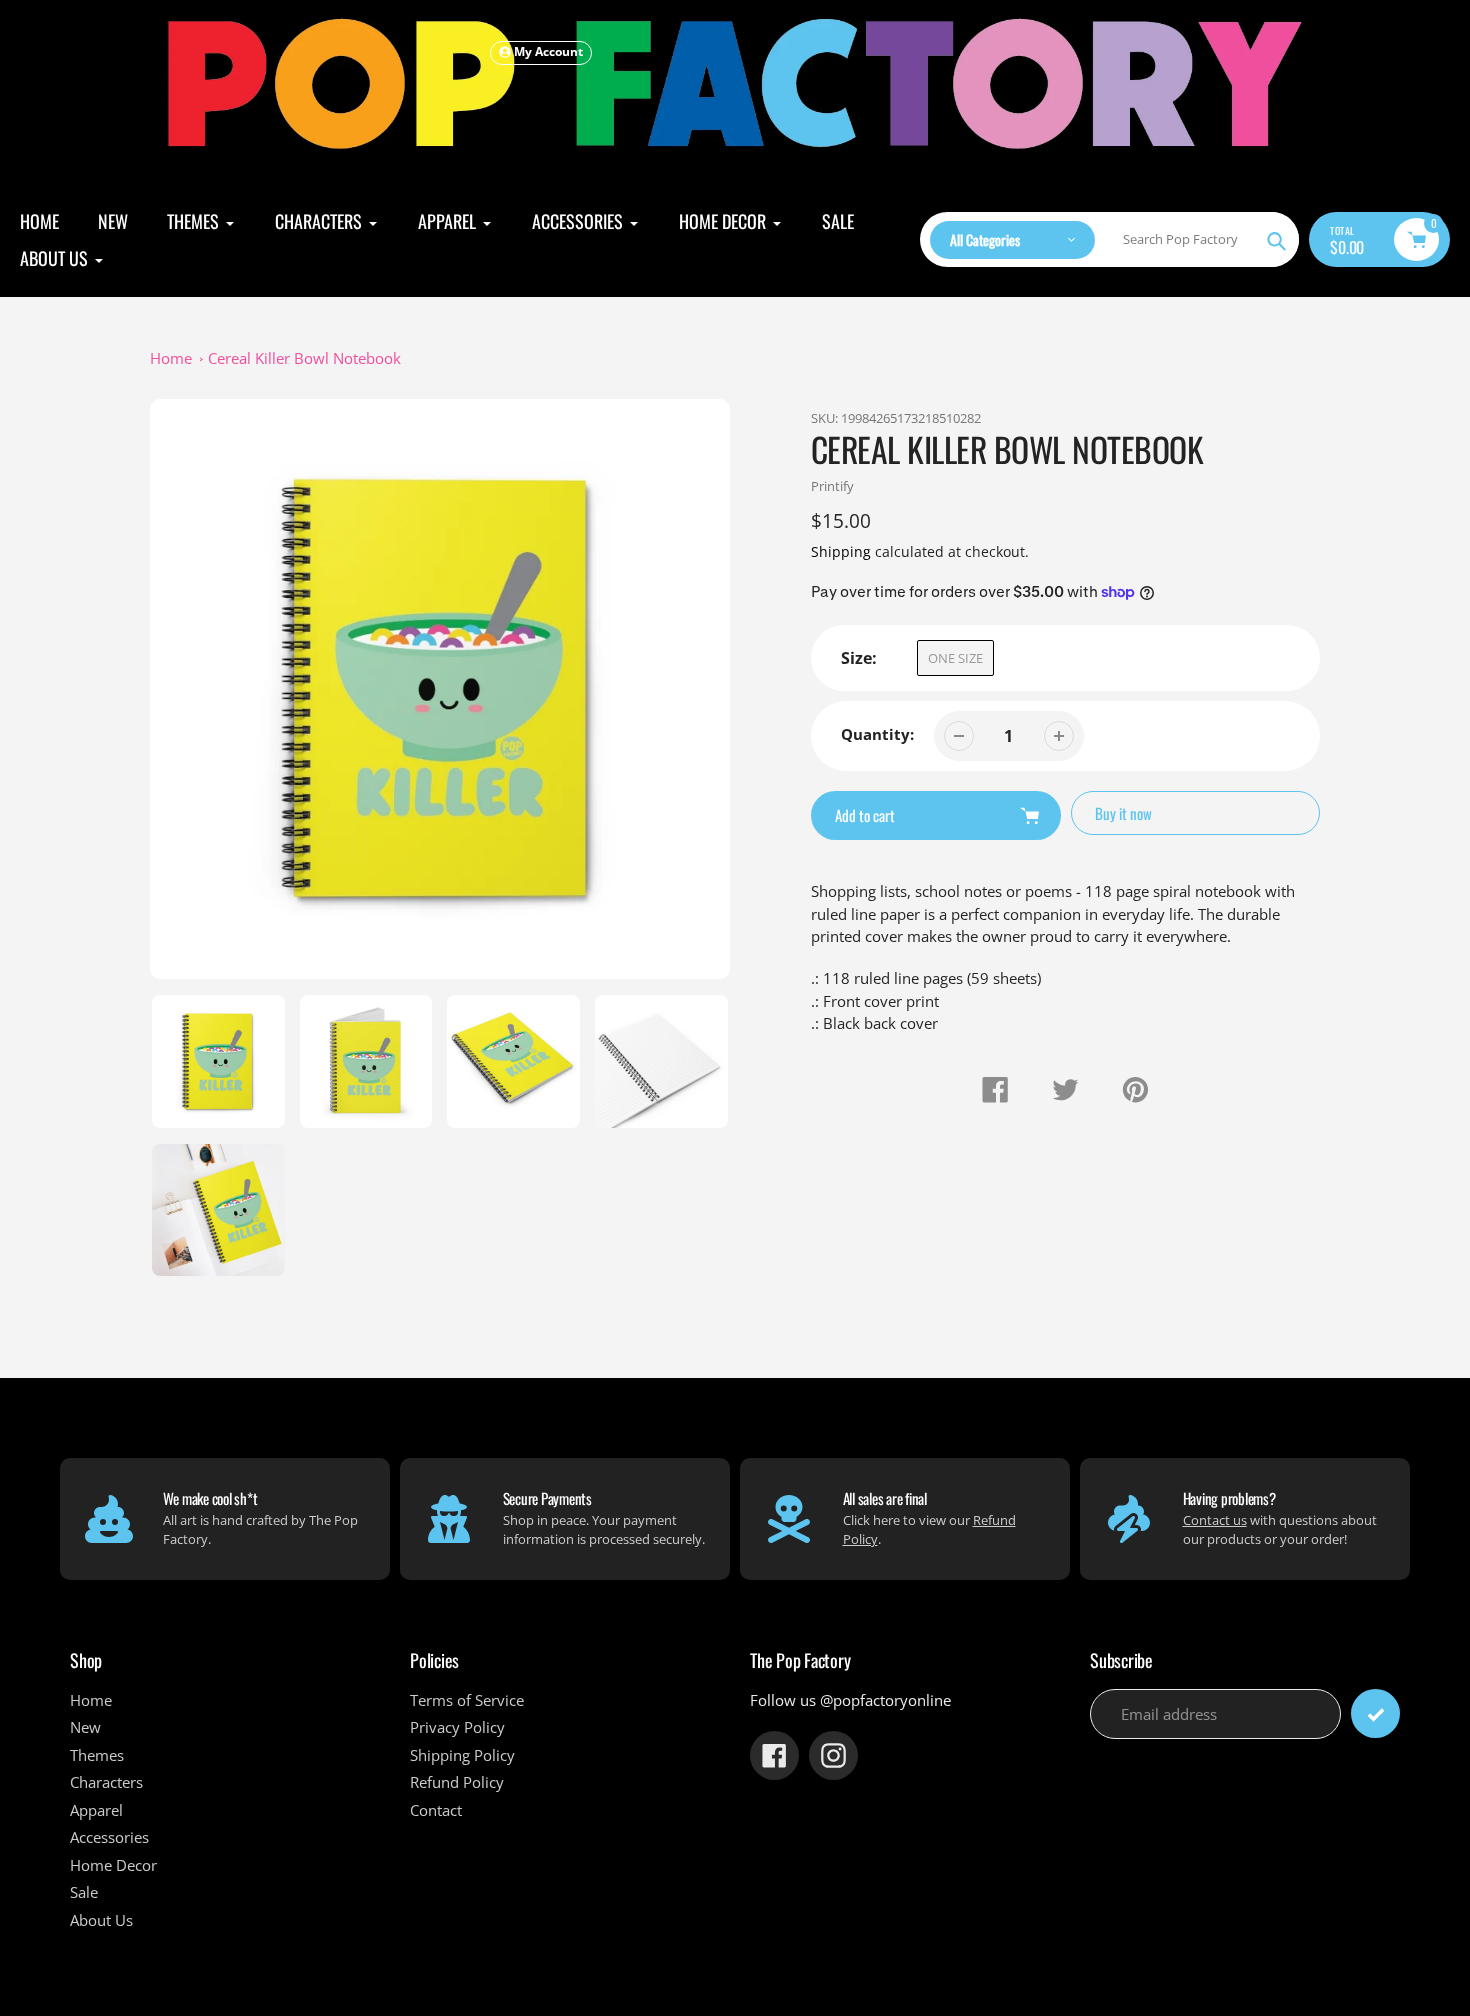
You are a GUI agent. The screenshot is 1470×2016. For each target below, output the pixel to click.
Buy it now (1123, 813)
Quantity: (877, 734)
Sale (84, 1892)
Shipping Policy (462, 1755)
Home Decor (113, 1865)
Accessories (109, 1837)
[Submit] (1375, 1713)
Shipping (841, 551)
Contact (436, 1810)
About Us (101, 1920)
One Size (955, 658)
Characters (106, 1782)
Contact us (1215, 1520)
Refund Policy (457, 1782)
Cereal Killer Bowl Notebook (304, 358)
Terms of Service (467, 1700)
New (85, 1727)
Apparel (96, 1810)
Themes (97, 1755)
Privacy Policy (457, 1727)
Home (171, 358)
